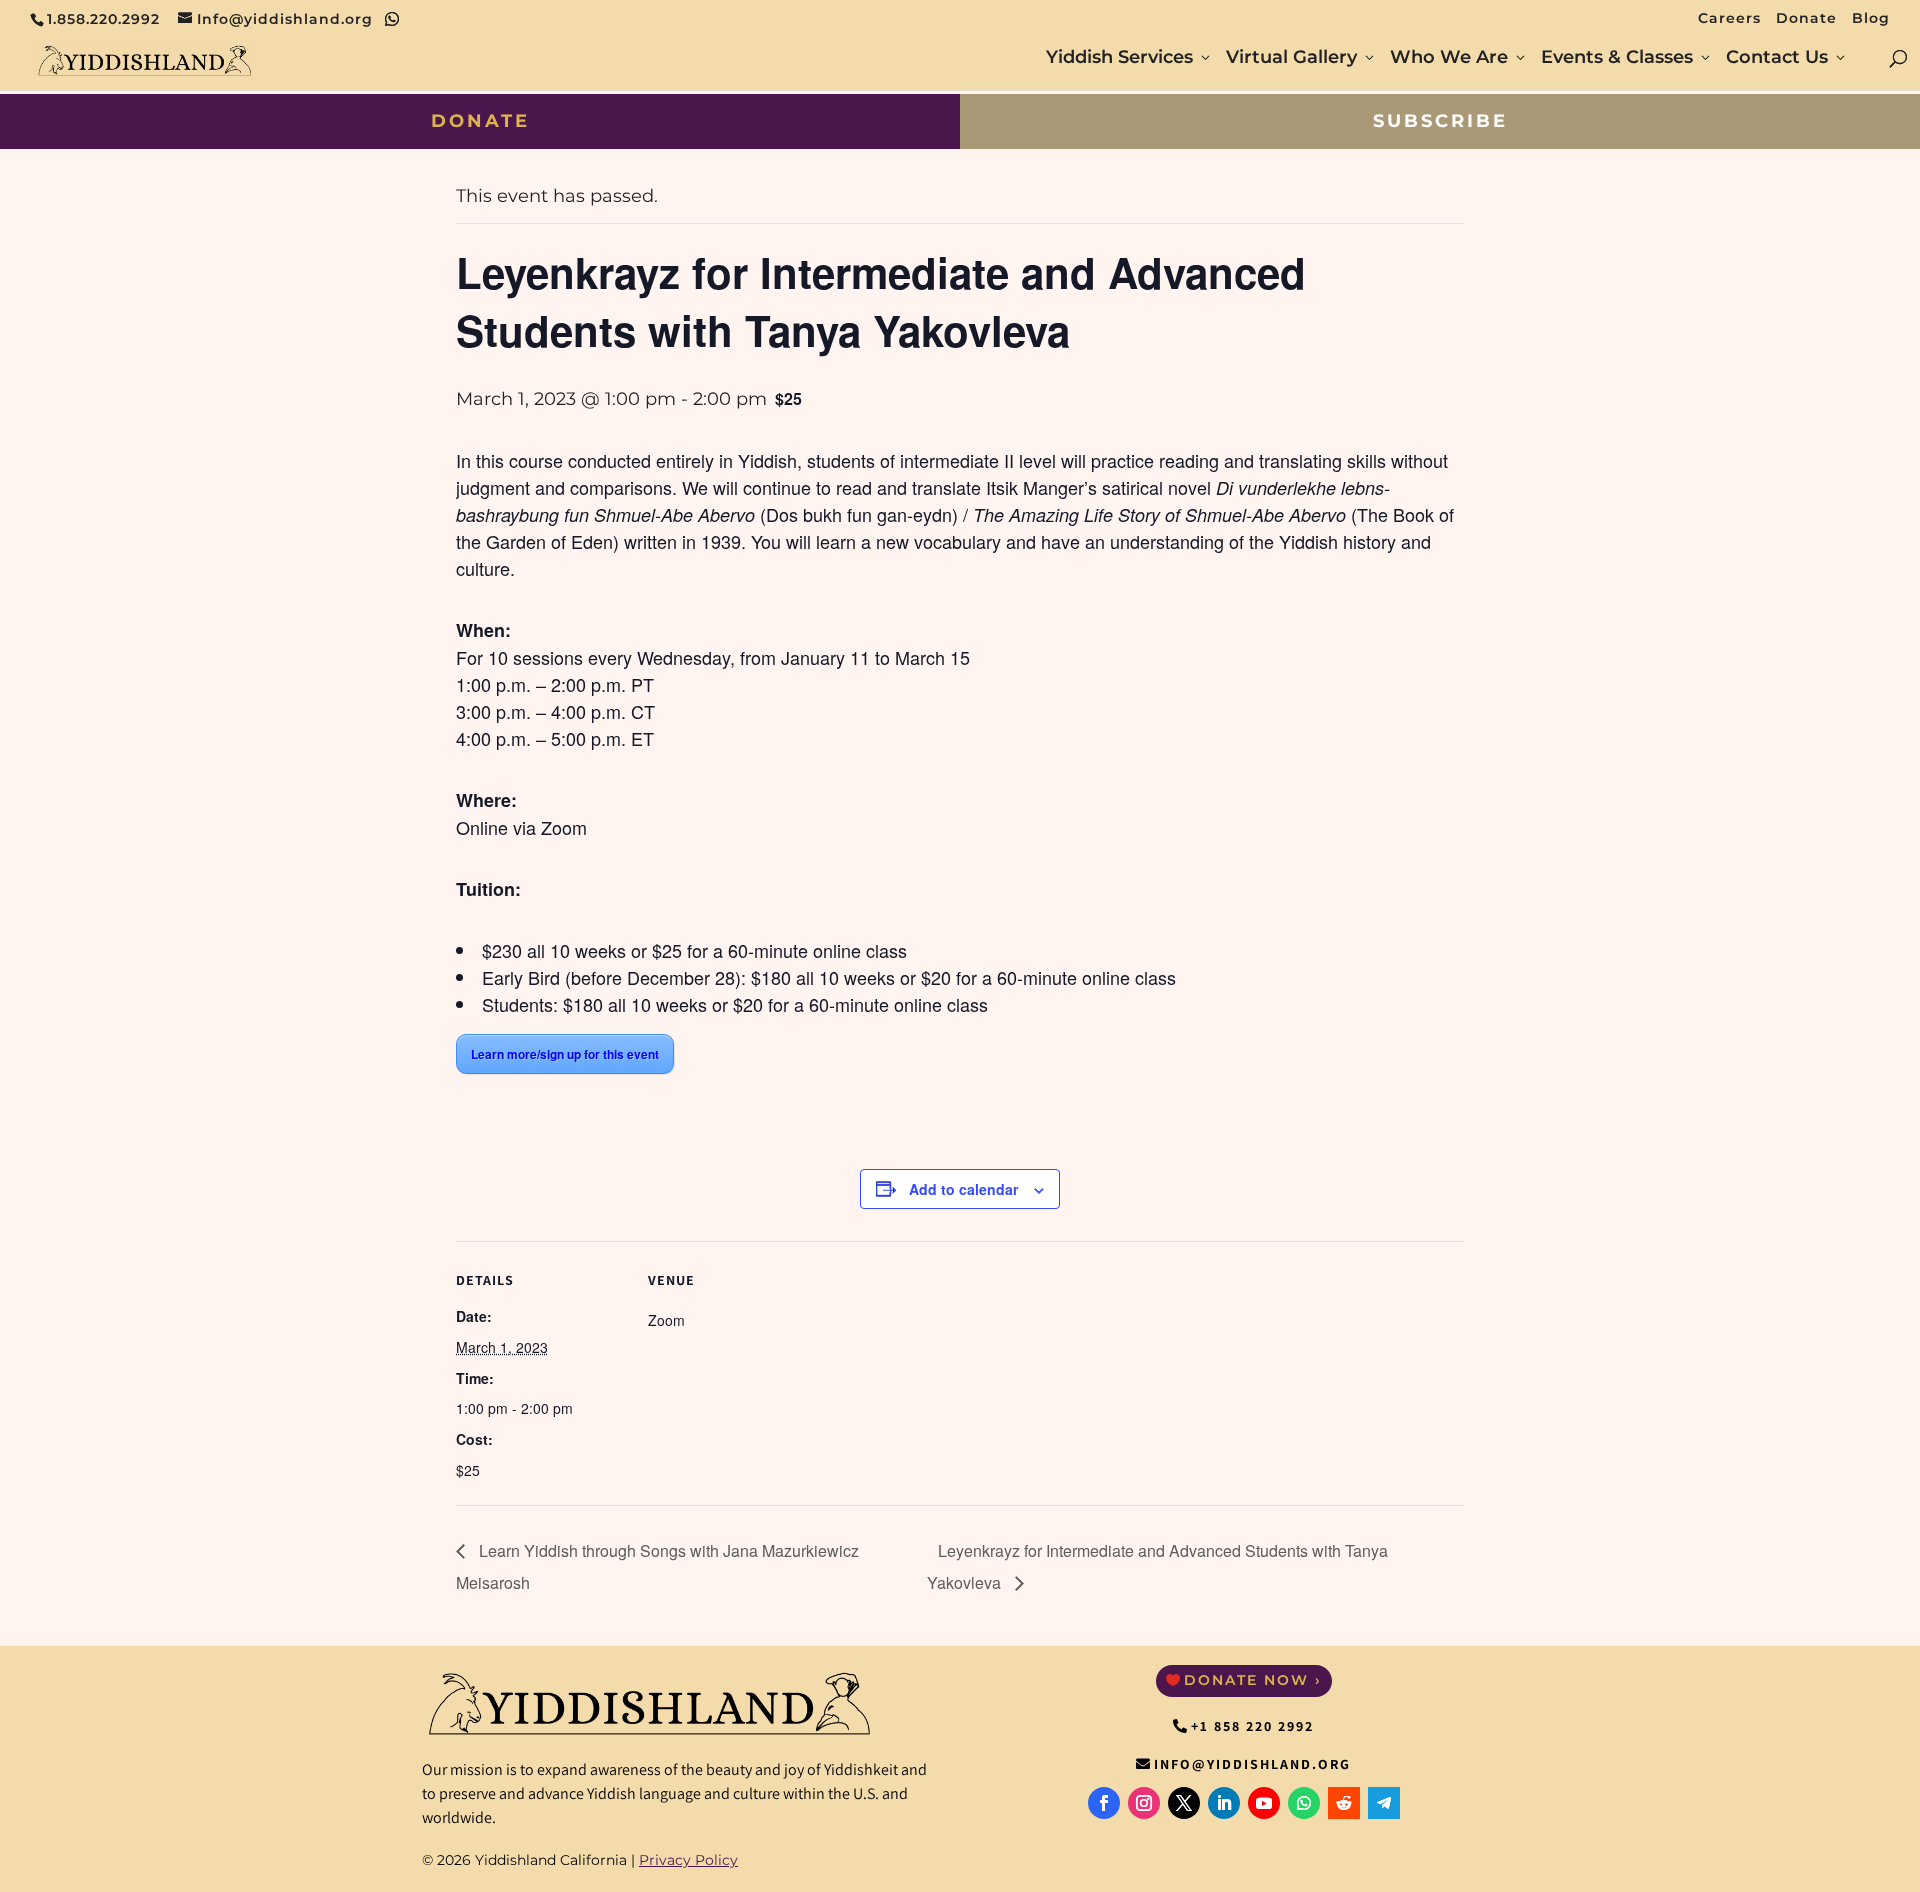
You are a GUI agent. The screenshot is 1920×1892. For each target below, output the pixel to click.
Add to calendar (963, 1189)
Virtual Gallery (1291, 59)
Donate (1806, 19)
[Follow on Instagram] (1144, 1803)
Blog (1871, 19)
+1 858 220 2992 (1252, 1726)
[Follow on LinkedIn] (1224, 1803)
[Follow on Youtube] (1264, 1803)
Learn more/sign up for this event (565, 1054)
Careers (1729, 19)
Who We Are (1449, 59)
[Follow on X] (1184, 1803)
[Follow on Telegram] (1384, 1803)
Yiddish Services (1119, 59)
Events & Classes (1617, 59)
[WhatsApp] (392, 19)
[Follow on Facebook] (1104, 1803)
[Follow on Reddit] (1344, 1803)
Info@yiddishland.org (1252, 1764)
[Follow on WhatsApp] (1304, 1803)
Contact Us (1777, 59)
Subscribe (1440, 121)
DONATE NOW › (1253, 1680)
